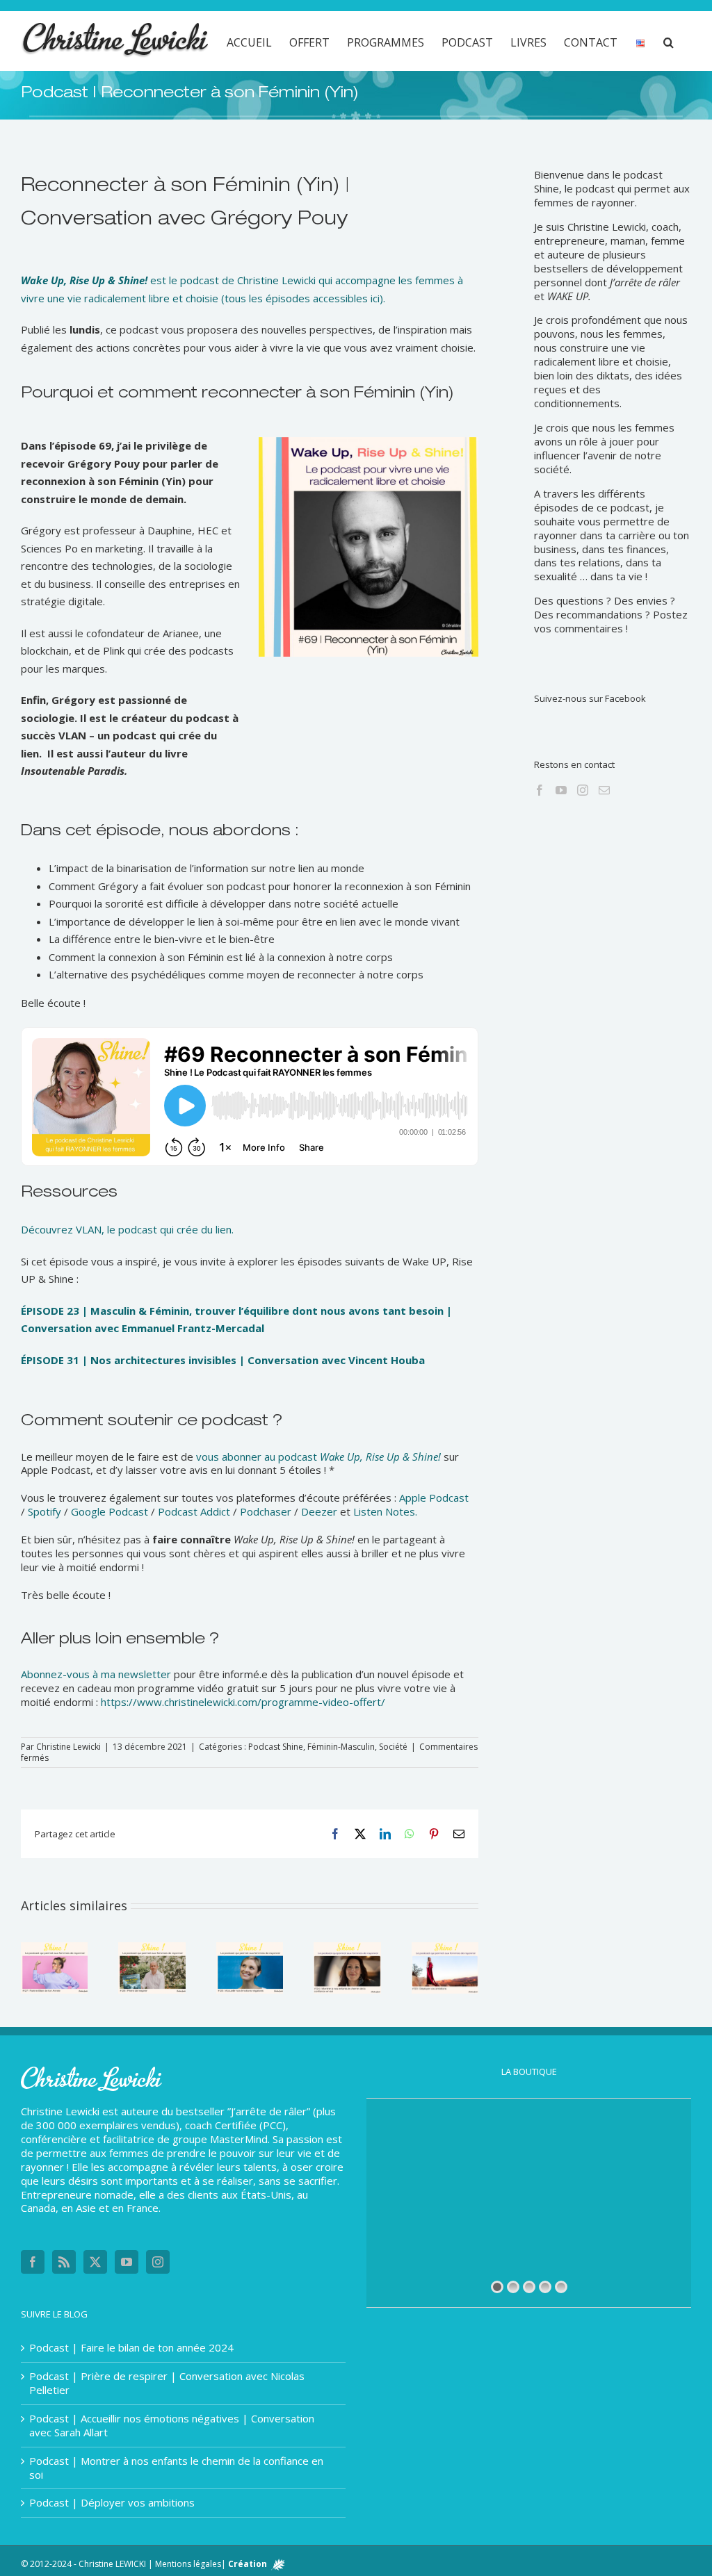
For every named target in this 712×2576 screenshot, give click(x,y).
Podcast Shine (276, 1747)
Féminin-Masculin (341, 1747)
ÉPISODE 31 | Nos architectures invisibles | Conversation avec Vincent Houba (223, 1360)
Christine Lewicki (68, 1747)
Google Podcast (110, 1511)
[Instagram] (583, 790)
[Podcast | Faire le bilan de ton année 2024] (54, 1949)
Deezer (319, 1511)
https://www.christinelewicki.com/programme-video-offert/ (243, 1702)
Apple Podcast (434, 1498)
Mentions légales (188, 2564)
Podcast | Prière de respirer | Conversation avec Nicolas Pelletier (167, 2383)
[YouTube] (561, 790)
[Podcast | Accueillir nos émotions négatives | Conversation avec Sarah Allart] (250, 1949)
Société (393, 1747)
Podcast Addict (194, 1511)
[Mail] (604, 790)
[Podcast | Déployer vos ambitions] (445, 1949)
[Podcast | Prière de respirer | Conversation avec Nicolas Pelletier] (152, 1949)
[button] (669, 41)
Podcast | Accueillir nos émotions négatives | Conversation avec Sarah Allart (172, 2426)
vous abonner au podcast (318, 1457)
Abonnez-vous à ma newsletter (96, 1674)
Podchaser (266, 1511)
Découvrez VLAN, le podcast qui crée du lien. (127, 1229)
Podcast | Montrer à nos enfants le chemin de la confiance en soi (176, 2468)
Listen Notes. (385, 1511)
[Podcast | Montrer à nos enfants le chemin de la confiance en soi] (347, 1949)
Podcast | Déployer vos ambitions (112, 2503)
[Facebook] (540, 790)
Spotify (44, 1511)
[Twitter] (95, 2262)
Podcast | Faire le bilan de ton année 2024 (131, 2348)
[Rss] (64, 2262)
